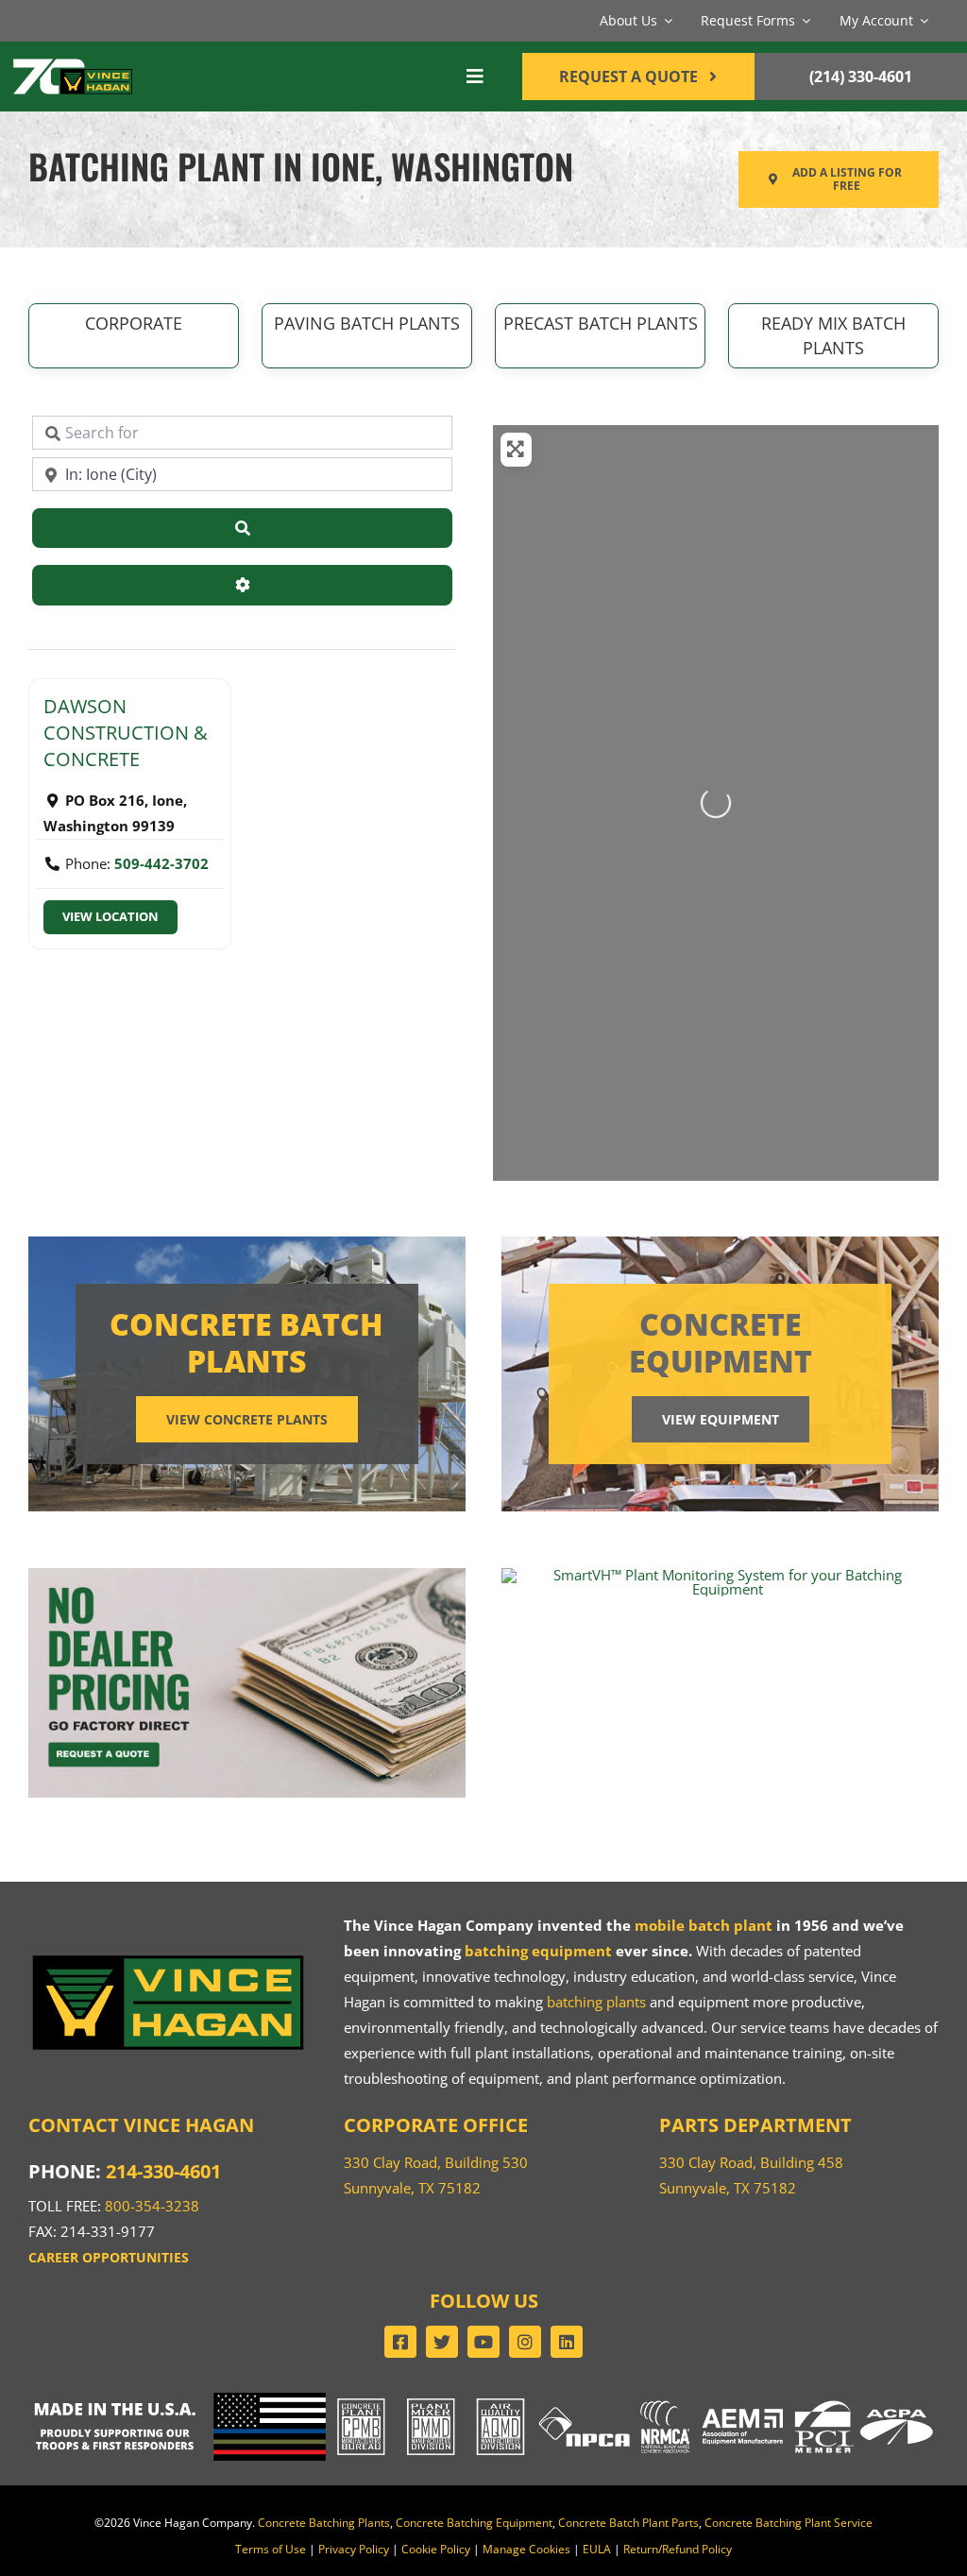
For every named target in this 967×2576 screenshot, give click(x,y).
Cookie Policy (436, 2549)
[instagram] (525, 2342)
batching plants (596, 2002)
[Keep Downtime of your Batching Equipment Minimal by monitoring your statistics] (720, 1575)
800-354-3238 (152, 2206)
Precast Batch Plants (601, 323)
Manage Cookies (526, 2549)
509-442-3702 (161, 863)
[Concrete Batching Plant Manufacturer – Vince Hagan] (168, 1956)
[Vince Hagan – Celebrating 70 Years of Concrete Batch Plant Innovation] (73, 61)
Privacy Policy (354, 2549)
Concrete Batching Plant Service (789, 2523)
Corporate (134, 323)
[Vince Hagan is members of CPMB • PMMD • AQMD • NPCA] (483, 2399)
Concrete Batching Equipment (474, 2523)
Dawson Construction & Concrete (126, 733)
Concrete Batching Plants (324, 2523)
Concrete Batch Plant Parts (628, 2523)
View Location (110, 917)
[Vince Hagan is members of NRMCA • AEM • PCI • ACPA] (787, 2399)
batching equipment (538, 1951)
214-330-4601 (163, 2171)
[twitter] (442, 2342)
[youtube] (483, 2342)
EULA (597, 2549)
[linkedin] (567, 2342)
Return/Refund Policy (678, 2549)
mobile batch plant (704, 1925)
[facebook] (400, 2342)
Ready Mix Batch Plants (833, 335)
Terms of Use (271, 2549)
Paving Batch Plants (367, 323)
